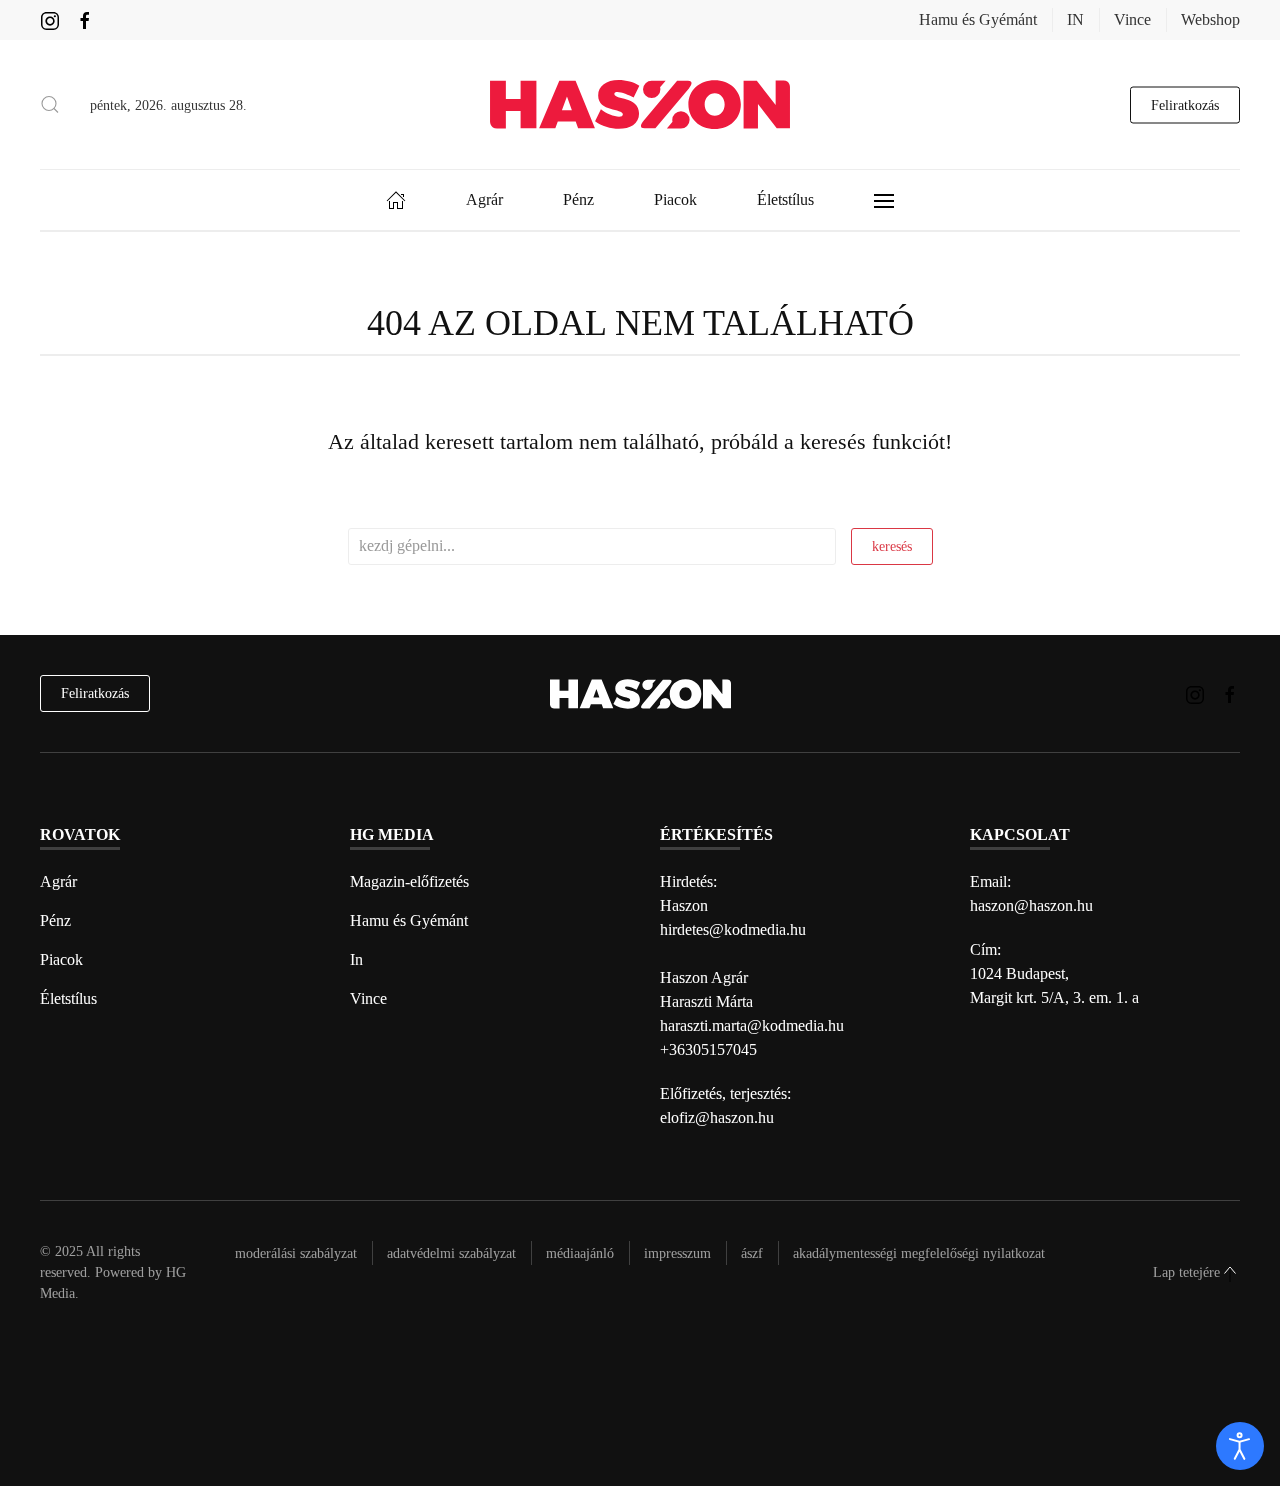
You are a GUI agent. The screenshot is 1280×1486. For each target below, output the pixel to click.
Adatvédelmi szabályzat (451, 1253)
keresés (892, 546)
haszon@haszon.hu (1031, 905)
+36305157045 (708, 1049)
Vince (1132, 19)
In (356, 959)
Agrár (58, 881)
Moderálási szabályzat (296, 1253)
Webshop (1210, 19)
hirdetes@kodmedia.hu (733, 929)
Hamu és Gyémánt (978, 19)
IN (1075, 19)
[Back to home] (640, 104)
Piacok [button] (675, 199)
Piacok (61, 959)
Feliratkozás (1185, 104)
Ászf (752, 1253)
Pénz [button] (578, 199)
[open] (1240, 1446)
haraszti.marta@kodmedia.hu (752, 1025)
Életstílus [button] (785, 199)
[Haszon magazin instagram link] (50, 19)
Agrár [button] (484, 199)
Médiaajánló (580, 1253)
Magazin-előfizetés (409, 881)
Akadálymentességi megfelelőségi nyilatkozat (919, 1253)
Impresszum (677, 1253)
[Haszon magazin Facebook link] (85, 19)
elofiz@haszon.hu (717, 1117)
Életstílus (68, 998)
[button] (50, 105)
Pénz (55, 920)
